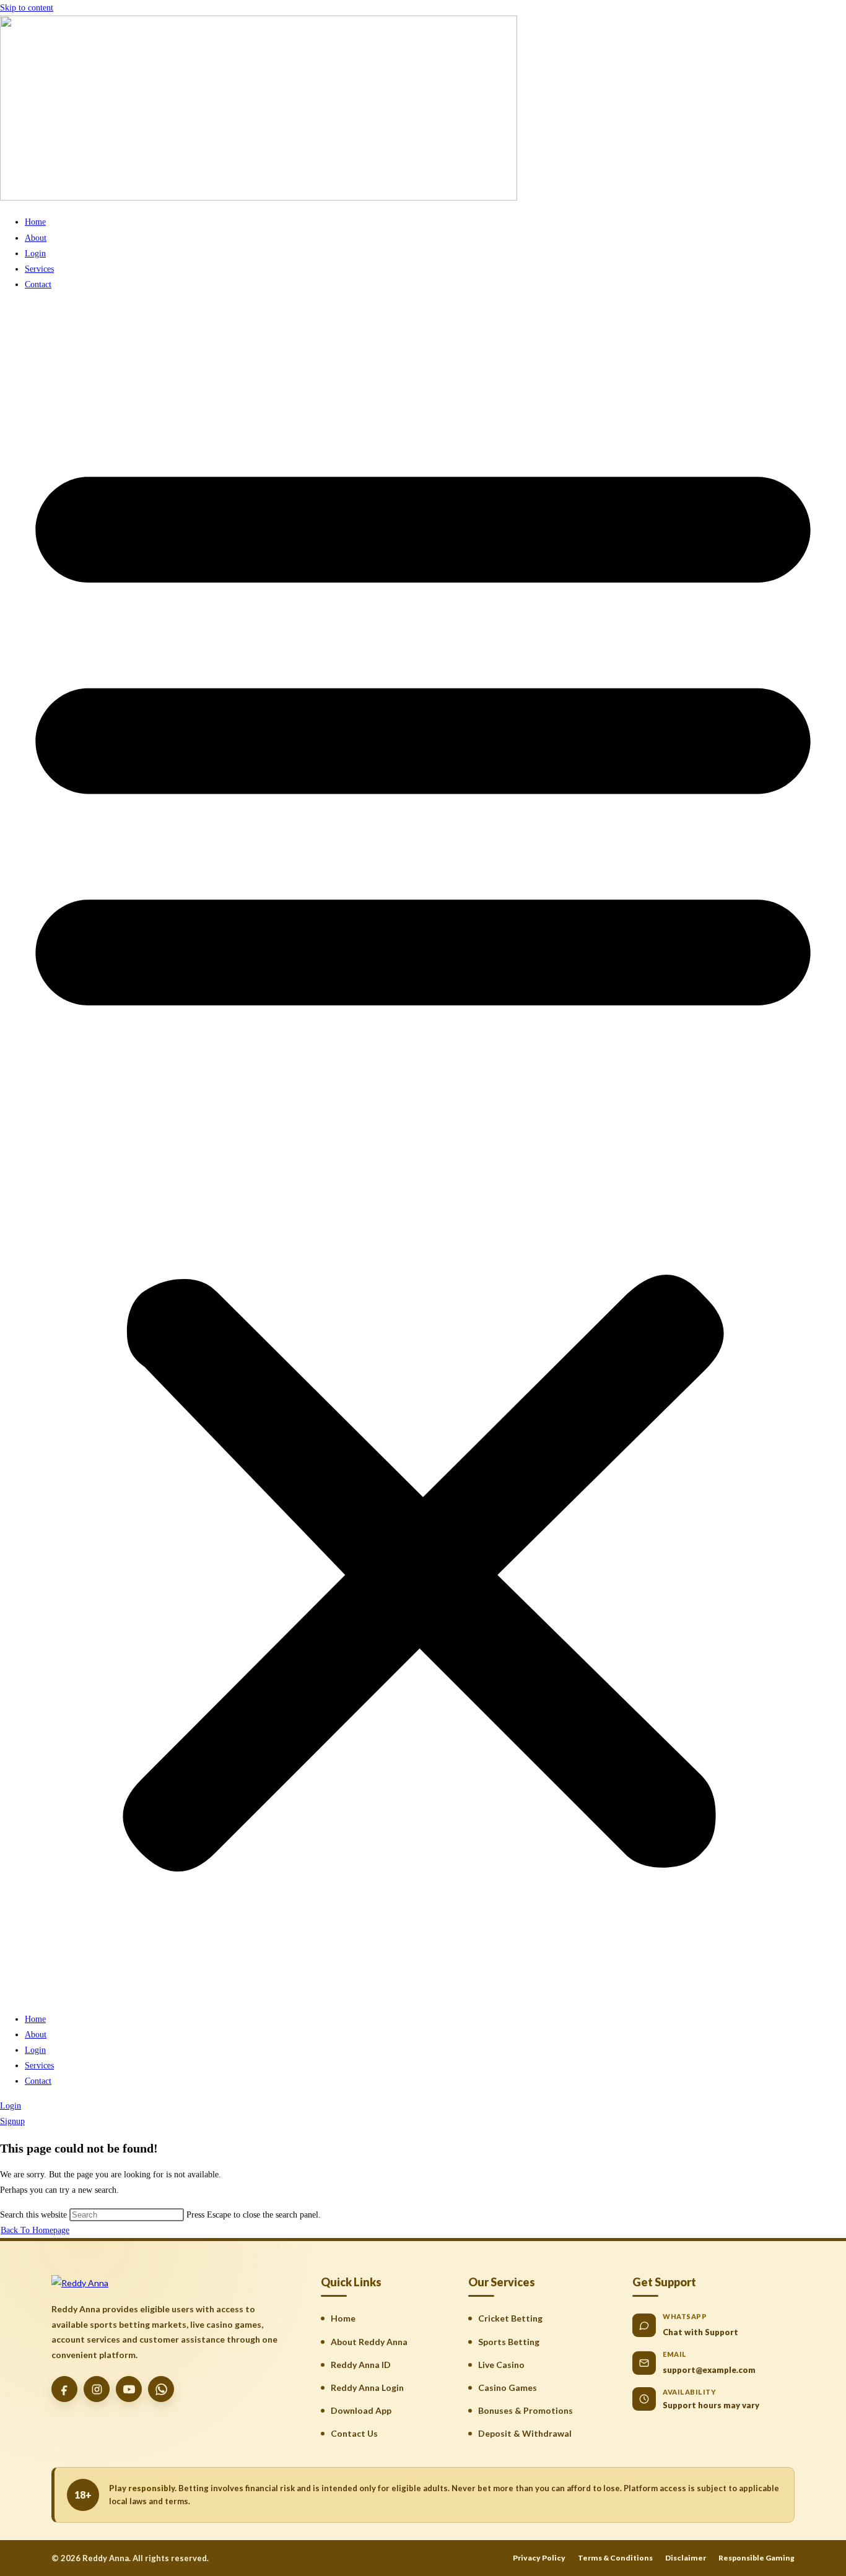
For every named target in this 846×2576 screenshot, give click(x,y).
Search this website (35, 2215)
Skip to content (27, 8)
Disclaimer (686, 2558)
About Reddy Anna (369, 2342)
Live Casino (501, 2365)
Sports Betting (509, 2342)
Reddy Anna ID (361, 2365)
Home (35, 222)
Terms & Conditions (615, 2558)
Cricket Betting (510, 2318)
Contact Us (354, 2433)
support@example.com (709, 2370)
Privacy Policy (539, 2558)
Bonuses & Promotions (525, 2410)
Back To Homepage (35, 2230)
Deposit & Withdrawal (525, 2433)
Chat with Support (700, 2332)
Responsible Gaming (757, 2558)
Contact (38, 284)
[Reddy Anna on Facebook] (64, 2389)
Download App (361, 2410)
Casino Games (508, 2387)
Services (39, 269)
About (36, 238)
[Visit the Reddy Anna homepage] (80, 2283)
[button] (423, 1151)
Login (35, 254)
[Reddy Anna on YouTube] (129, 2389)
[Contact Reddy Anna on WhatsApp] (161, 2389)
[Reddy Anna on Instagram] (97, 2389)
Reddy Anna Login (367, 2387)
